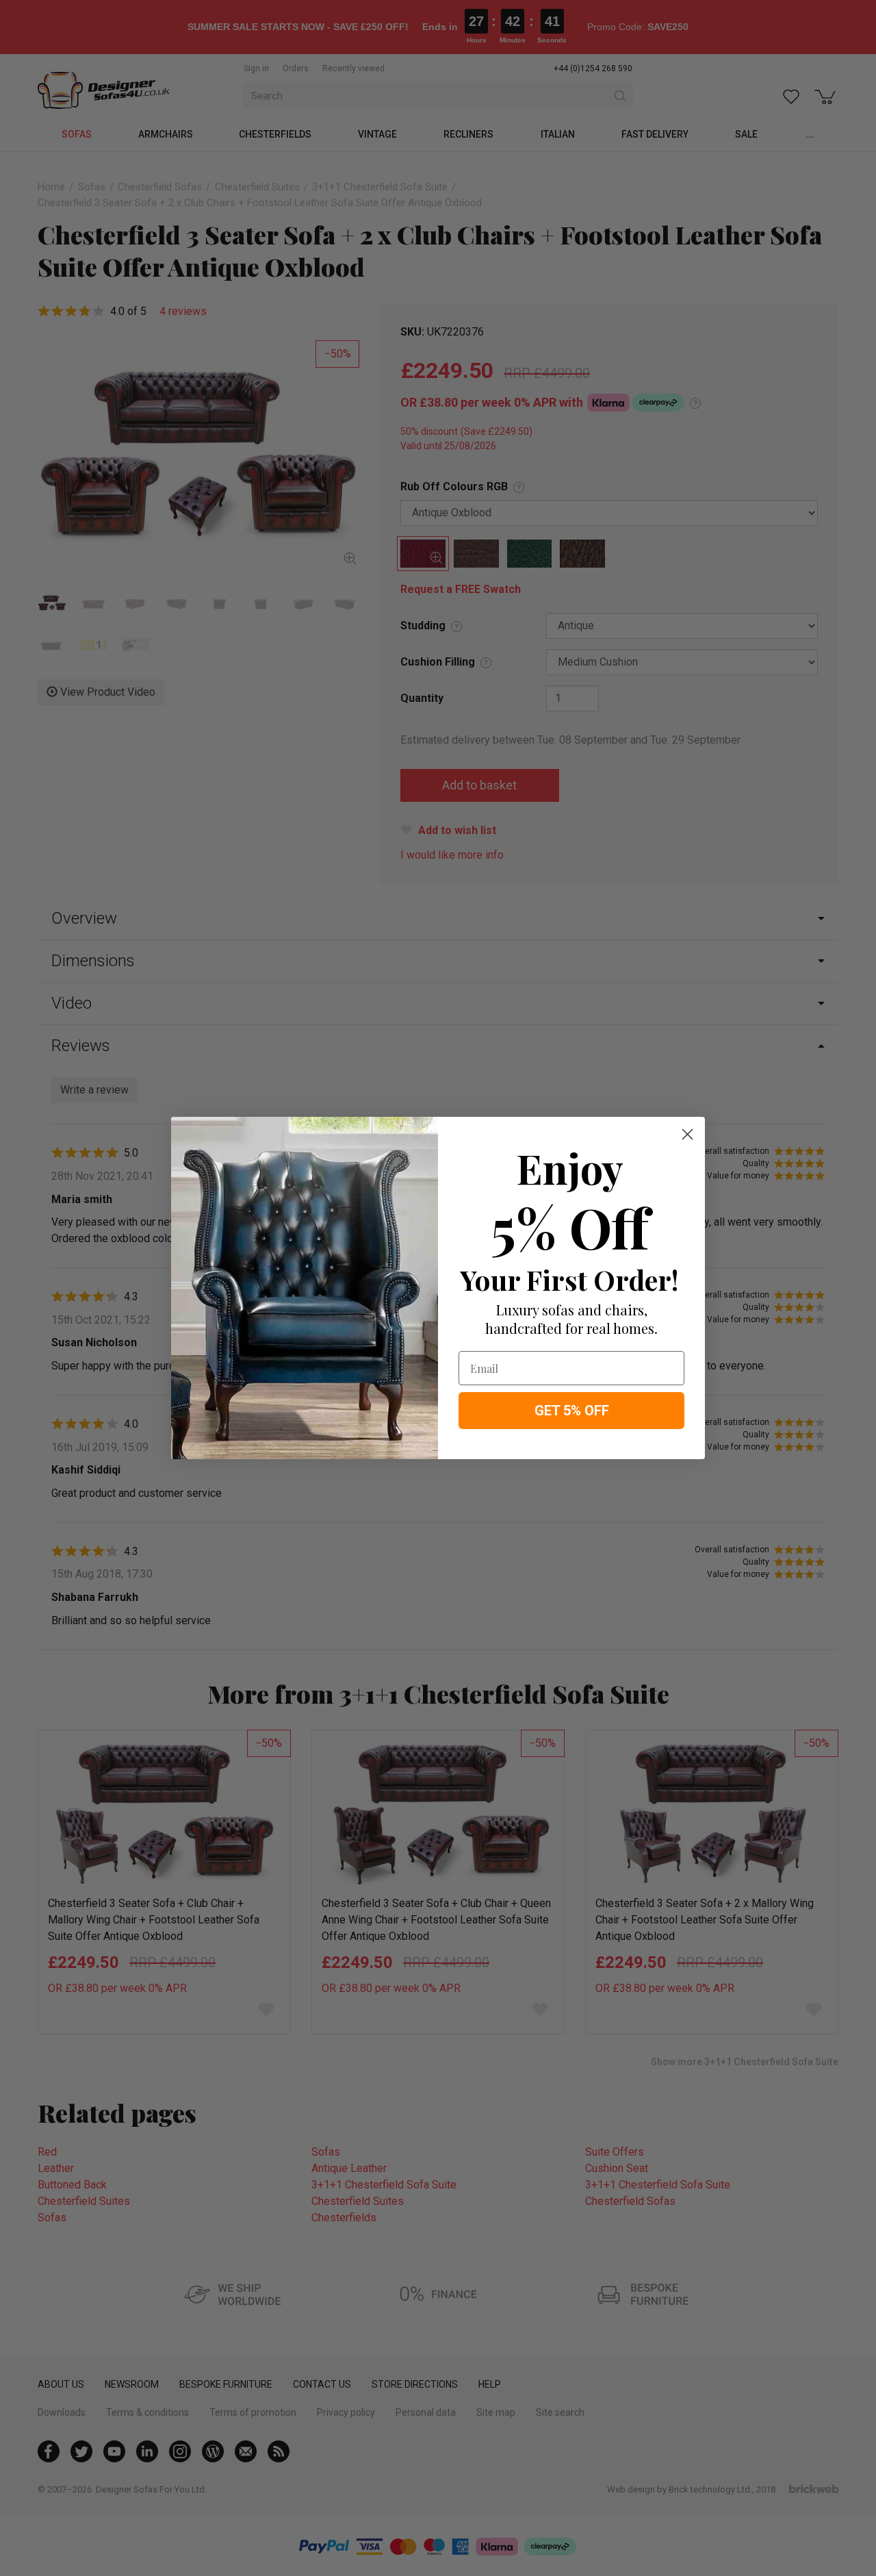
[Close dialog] (687, 1134)
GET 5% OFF (572, 1411)
